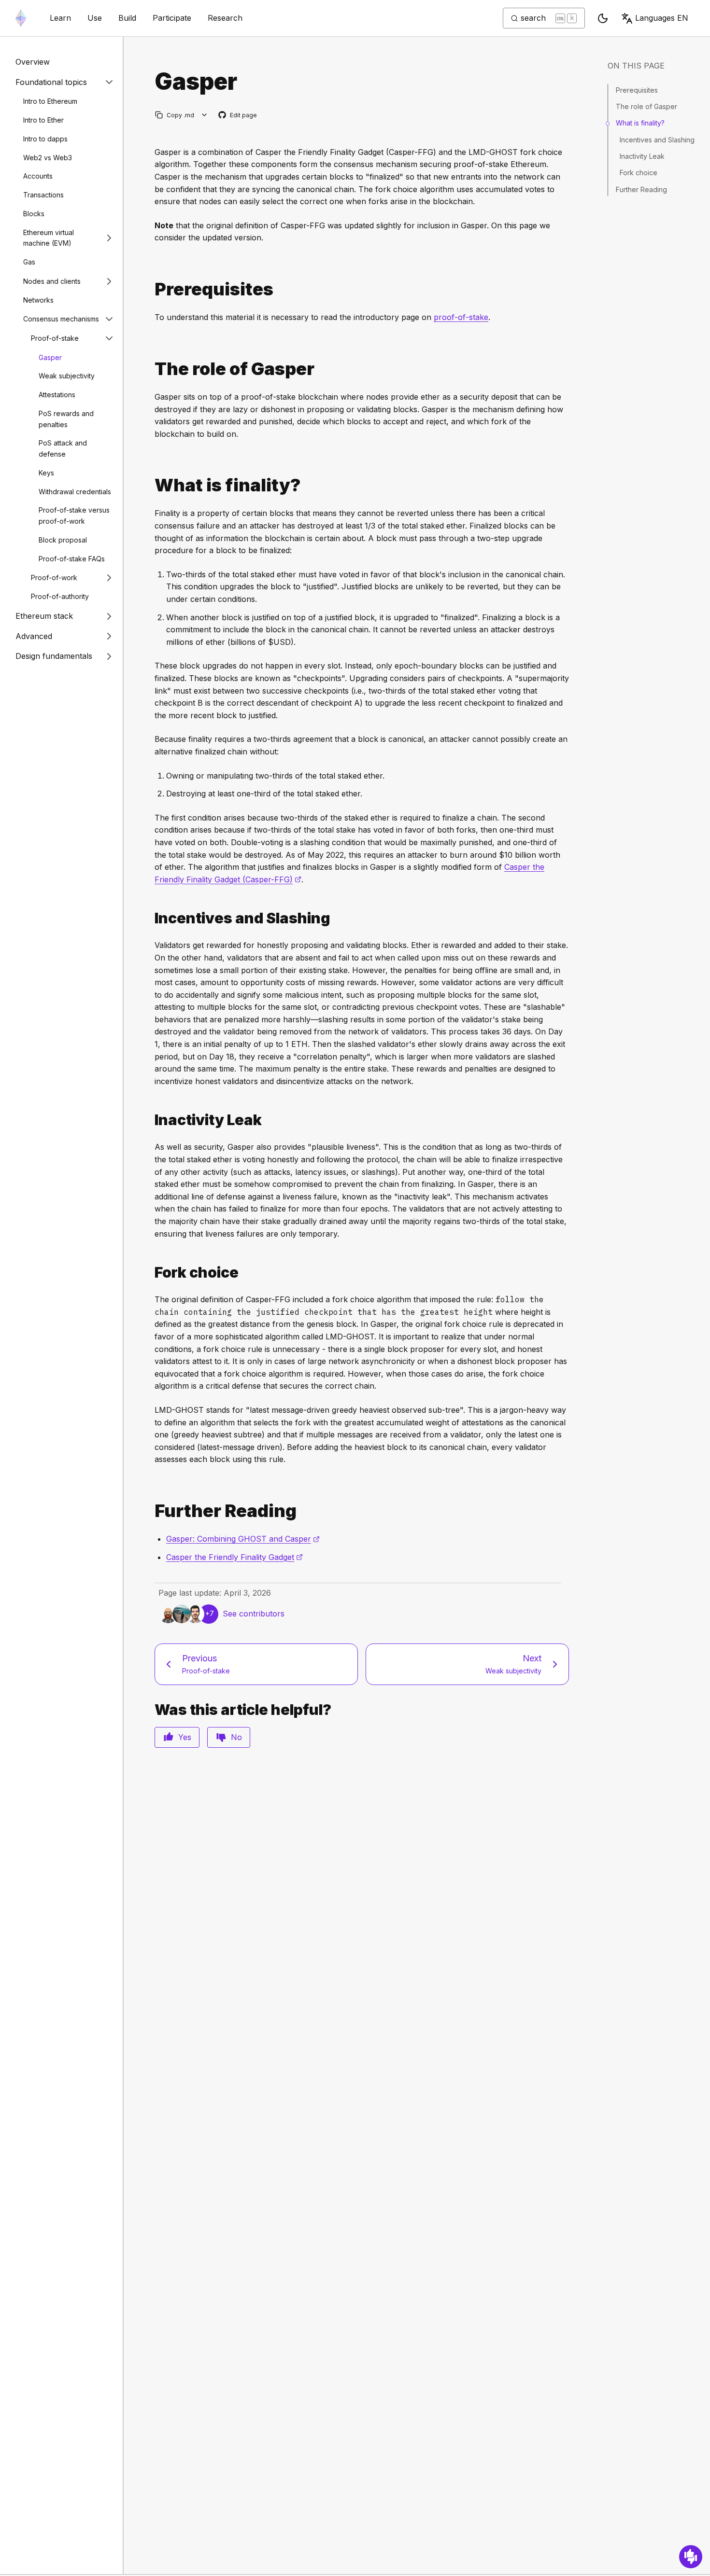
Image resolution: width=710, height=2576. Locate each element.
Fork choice (639, 173)
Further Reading (641, 189)
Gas (29, 262)
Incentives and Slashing (657, 140)
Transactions (43, 195)
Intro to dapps (45, 139)
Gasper (50, 357)
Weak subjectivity (67, 376)
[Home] (21, 18)
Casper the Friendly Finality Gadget (234, 1557)
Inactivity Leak (642, 156)
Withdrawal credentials (75, 491)
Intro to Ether (43, 120)
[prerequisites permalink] (151, 289)
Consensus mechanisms (61, 319)
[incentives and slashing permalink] (151, 918)
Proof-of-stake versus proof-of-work (74, 515)
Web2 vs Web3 (48, 157)
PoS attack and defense (63, 448)
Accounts (38, 176)
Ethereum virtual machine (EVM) (49, 237)
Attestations (57, 395)
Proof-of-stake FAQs (72, 558)
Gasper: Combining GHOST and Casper (243, 1539)
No (236, 1737)
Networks (38, 300)
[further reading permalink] (151, 1511)
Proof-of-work (54, 578)
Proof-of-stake (55, 338)
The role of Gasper (646, 106)
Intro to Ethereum (50, 101)
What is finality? (640, 123)
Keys (46, 473)
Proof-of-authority (60, 596)
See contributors (254, 1614)
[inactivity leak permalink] (151, 1120)
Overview (33, 62)
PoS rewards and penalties (66, 419)
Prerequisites (637, 90)
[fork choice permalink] (151, 1273)
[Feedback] (691, 2557)
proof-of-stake (461, 317)
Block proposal (63, 540)
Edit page (238, 116)
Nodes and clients (52, 281)
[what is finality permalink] (151, 485)
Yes (185, 1737)
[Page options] (205, 115)
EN (662, 18)
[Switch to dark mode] (603, 18)
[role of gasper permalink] (151, 369)
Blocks (34, 214)
